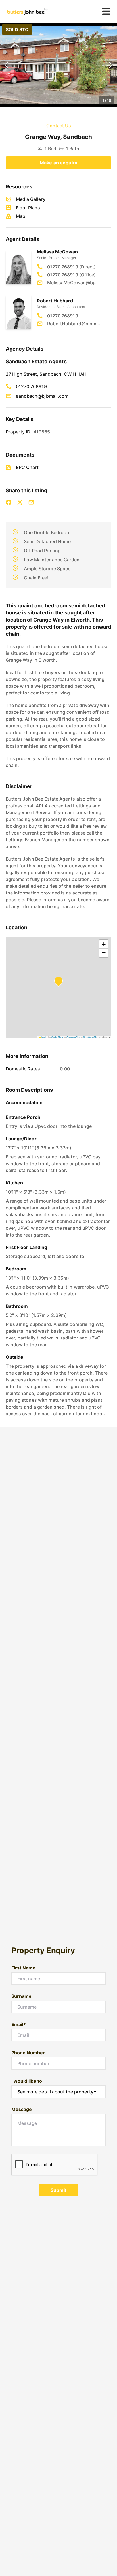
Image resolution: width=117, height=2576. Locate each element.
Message (22, 2109)
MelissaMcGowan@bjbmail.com (74, 283)
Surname (21, 1996)
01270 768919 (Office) (71, 275)
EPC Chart (27, 467)
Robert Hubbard (55, 301)
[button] (58, 65)
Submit (58, 2190)
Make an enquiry (58, 163)
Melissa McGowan (57, 252)
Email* (19, 2024)
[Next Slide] (111, 65)
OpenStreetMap (91, 1037)
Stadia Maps (57, 1037)
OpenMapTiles (73, 1037)
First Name (24, 1968)
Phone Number (28, 2053)
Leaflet (44, 1037)
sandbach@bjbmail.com (42, 396)
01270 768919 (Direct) (71, 267)
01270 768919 (63, 316)
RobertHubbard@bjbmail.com (74, 324)
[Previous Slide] (6, 65)
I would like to (27, 2081)
